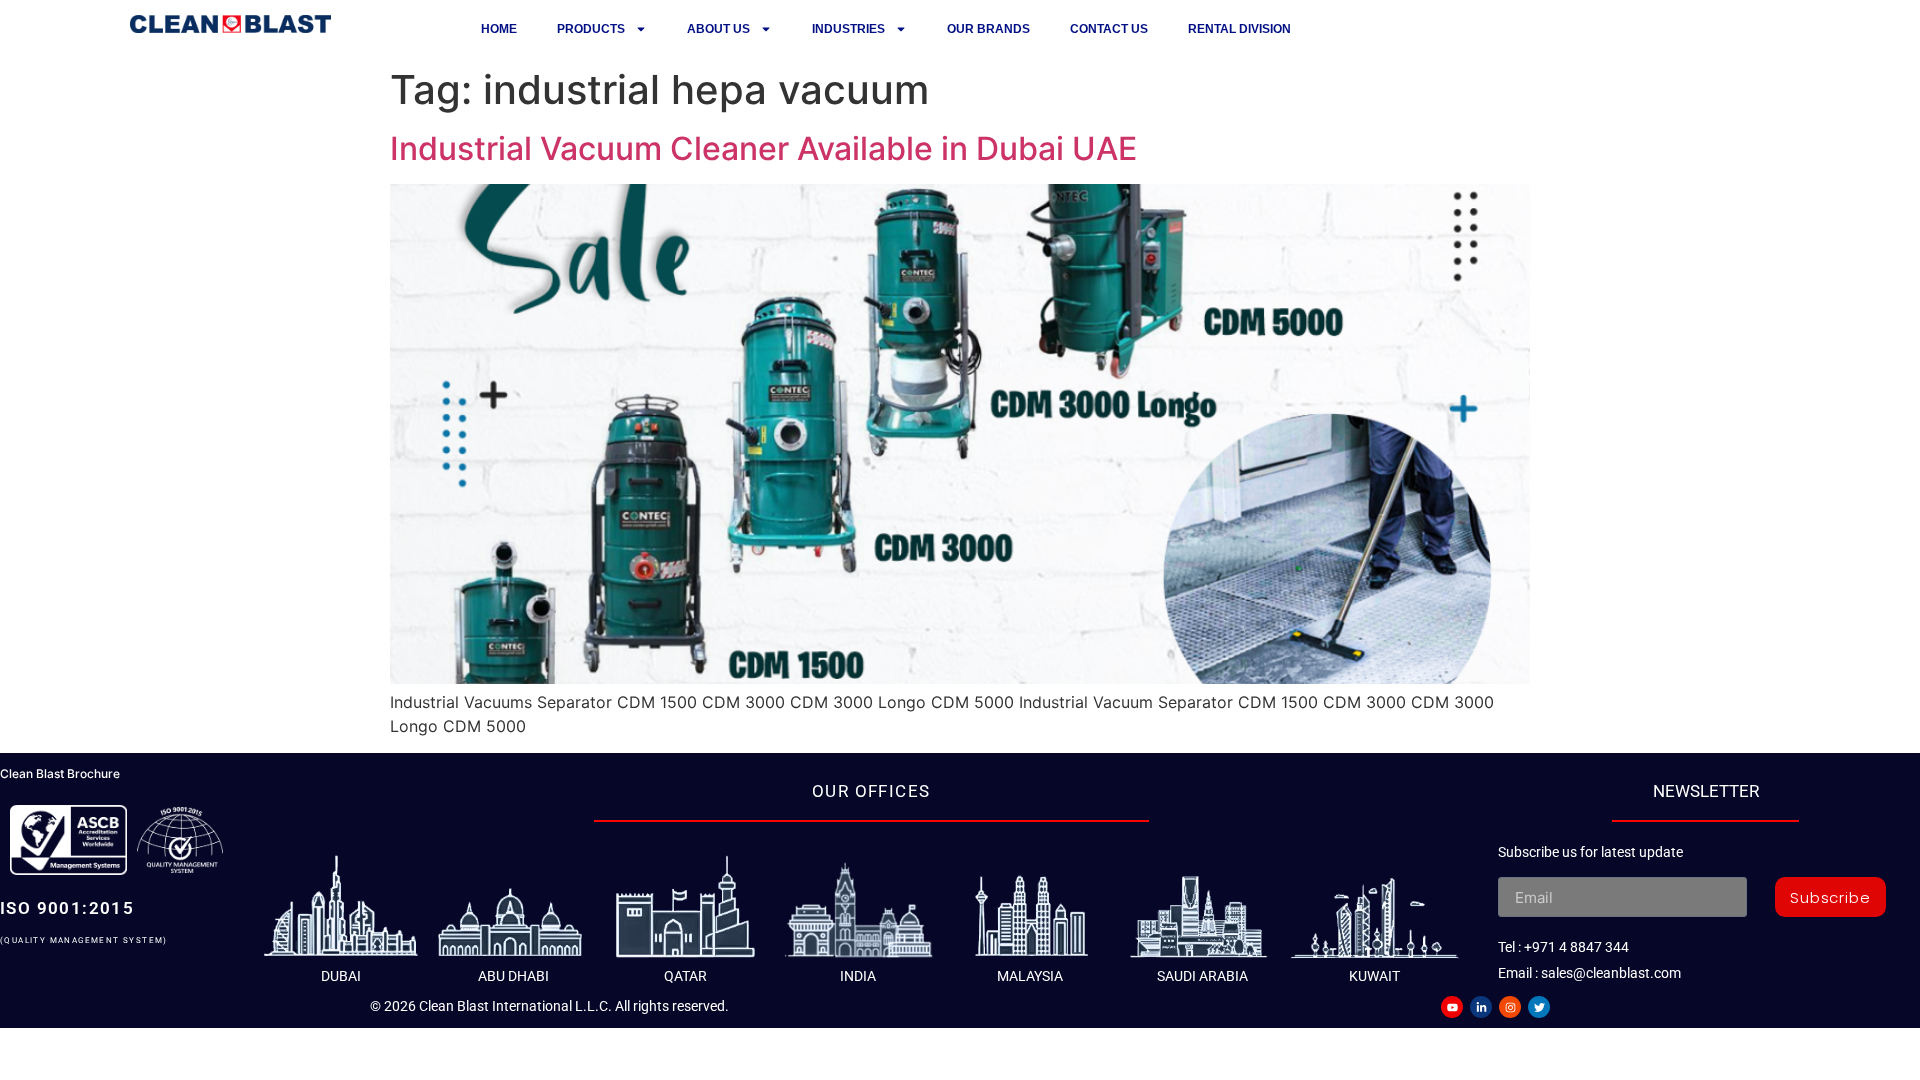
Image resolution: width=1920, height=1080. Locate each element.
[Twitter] (1539, 1007)
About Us (718, 29)
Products (591, 29)
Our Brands (988, 29)
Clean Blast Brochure (60, 773)
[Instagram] (1510, 1007)
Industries (848, 29)
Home (499, 29)
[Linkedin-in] (1481, 1007)
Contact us (1109, 29)
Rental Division (1239, 29)
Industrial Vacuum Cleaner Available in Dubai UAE (763, 148)
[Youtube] (1452, 1007)
